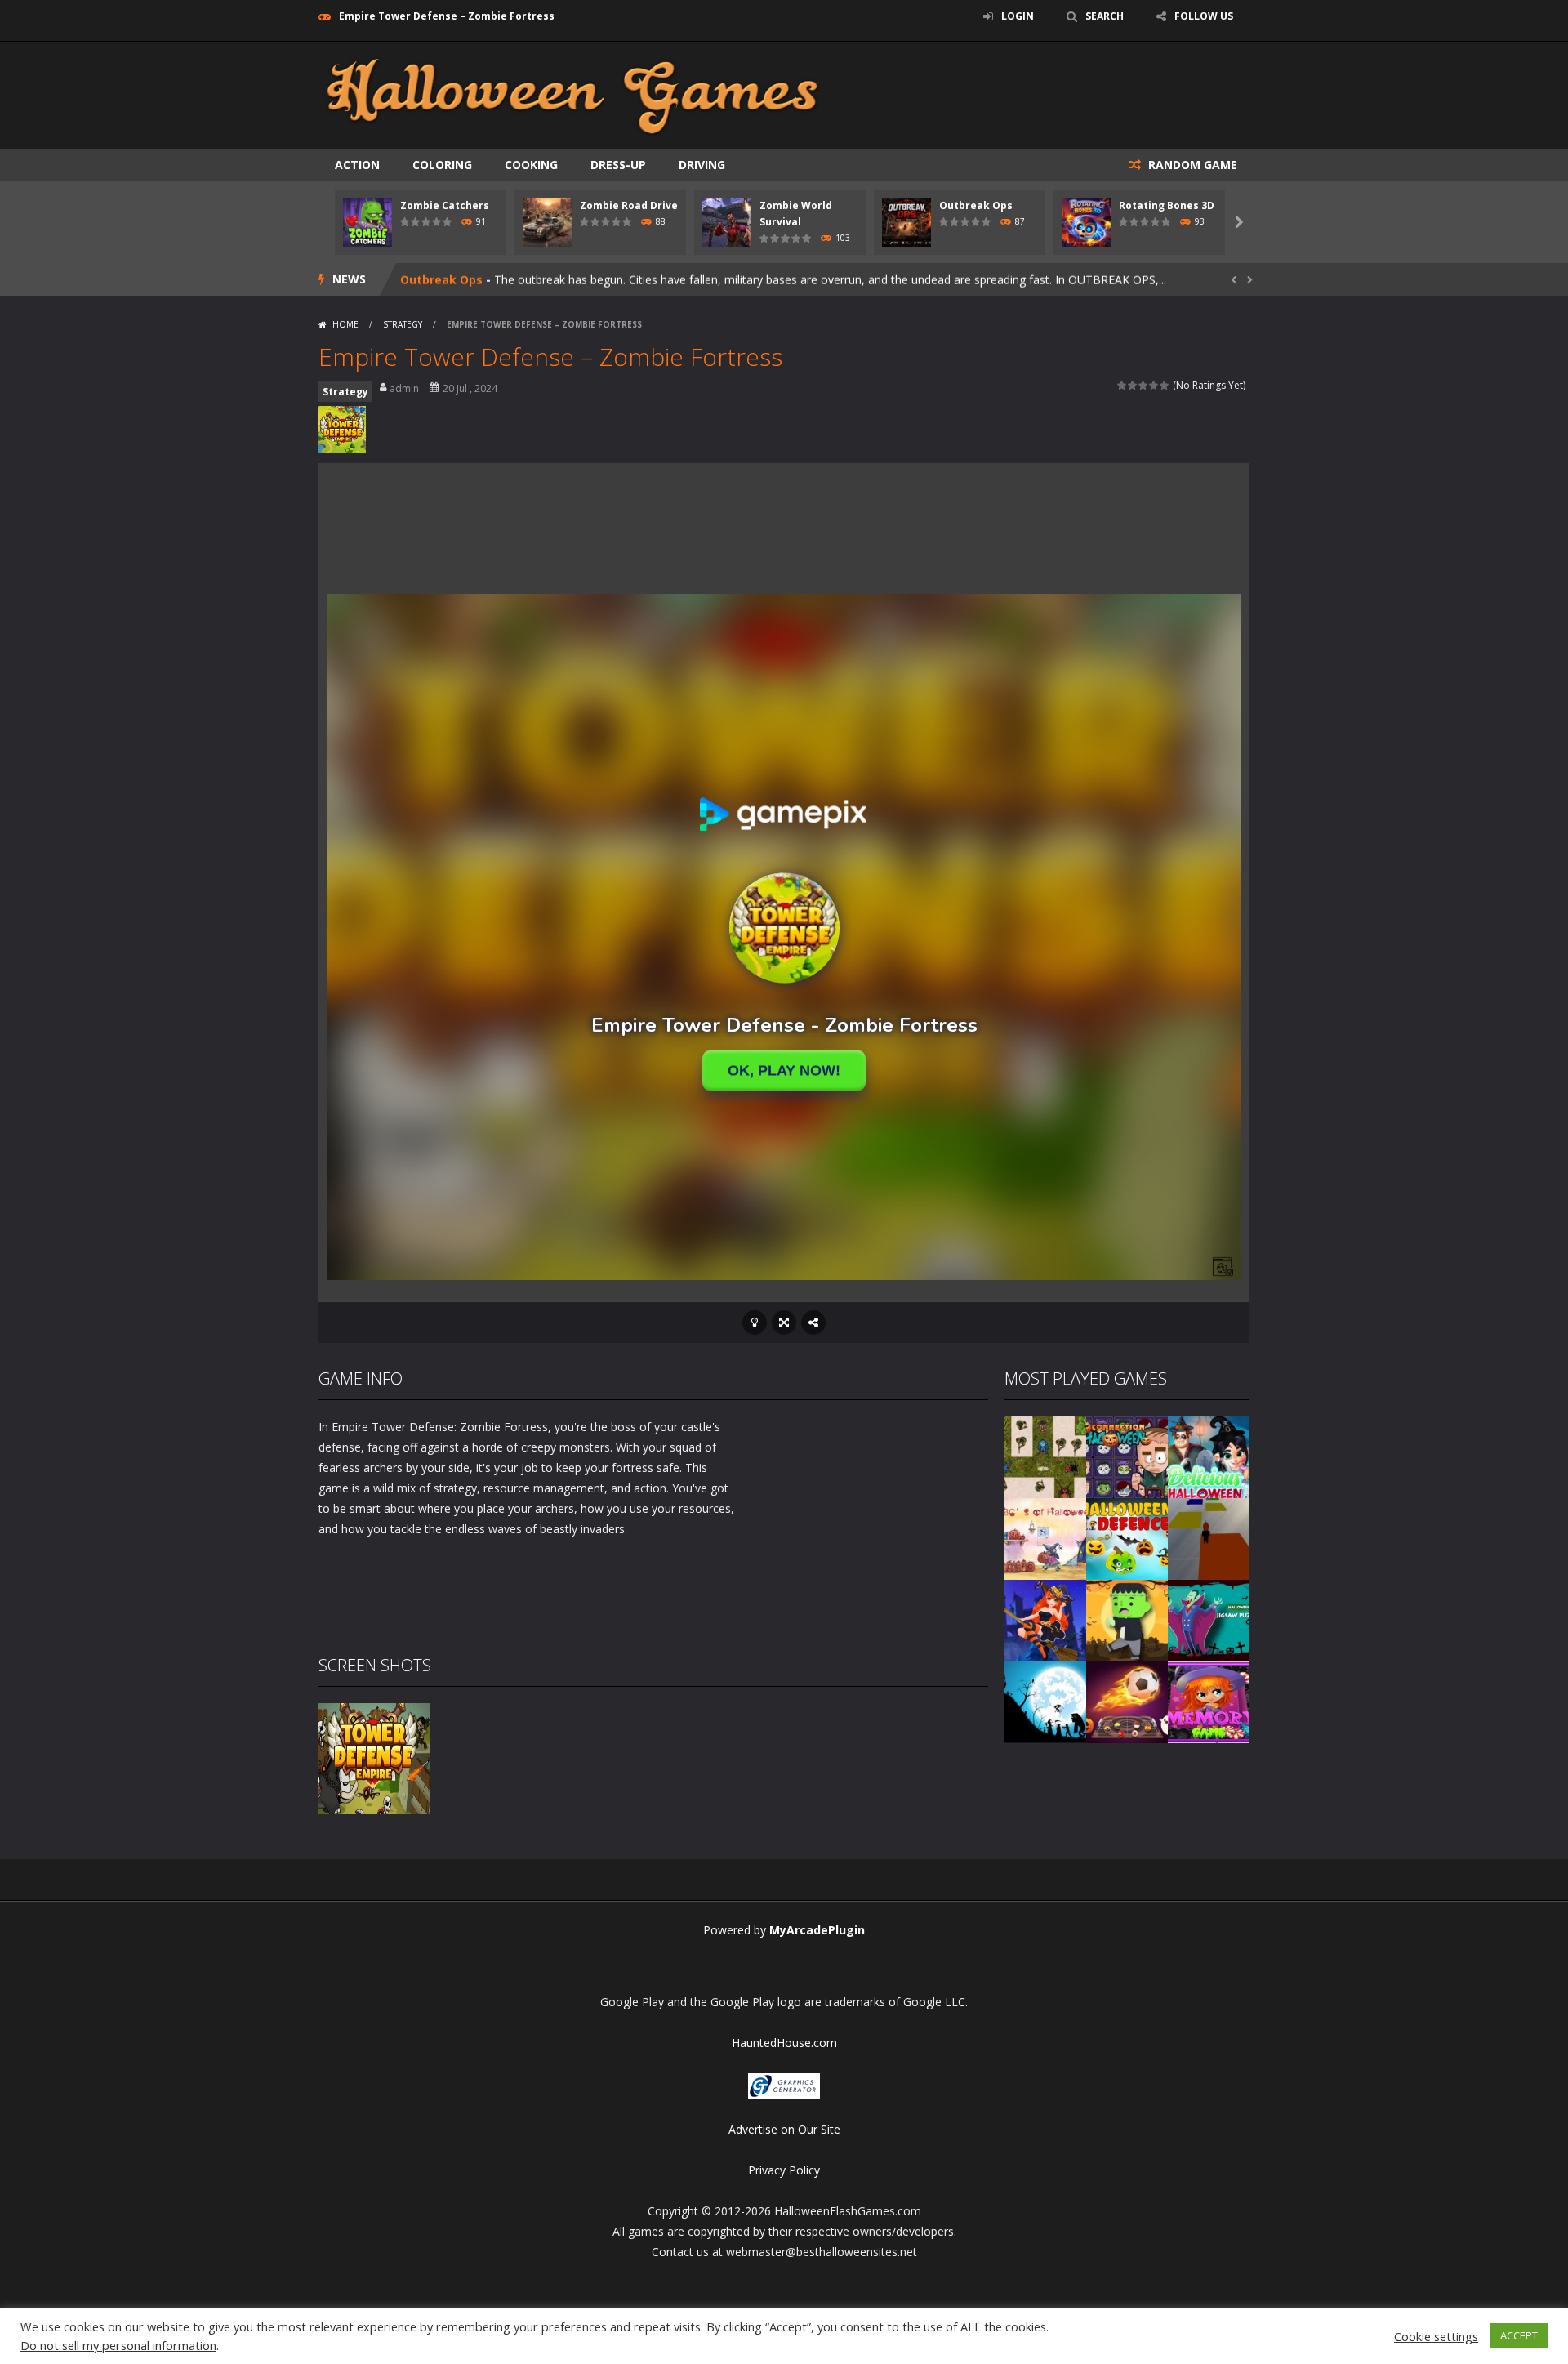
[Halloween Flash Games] (572, 94)
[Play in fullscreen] (784, 1323)
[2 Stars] (1133, 385)
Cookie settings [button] (1436, 2336)
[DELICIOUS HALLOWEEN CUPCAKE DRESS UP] (1209, 1456)
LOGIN (1018, 16)
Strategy (403, 324)
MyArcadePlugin (817, 1930)
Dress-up (618, 165)
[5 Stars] (1165, 385)
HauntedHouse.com (784, 2043)
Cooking (531, 165)
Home (345, 324)
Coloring (442, 165)
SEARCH (1105, 16)
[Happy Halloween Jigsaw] (1045, 1701)
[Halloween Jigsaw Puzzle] (1209, 1619)
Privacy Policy (784, 2170)
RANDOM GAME (1191, 165)
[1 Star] (1123, 385)
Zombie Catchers (445, 205)
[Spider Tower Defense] (1045, 1456)
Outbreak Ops (976, 205)
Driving (702, 165)
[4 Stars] (1154, 385)
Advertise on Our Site (784, 2129)
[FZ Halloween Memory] (1209, 1701)
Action (357, 165)
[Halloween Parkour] (1209, 1538)
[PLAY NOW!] (367, 221)
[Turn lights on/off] (755, 1323)
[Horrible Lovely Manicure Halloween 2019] (1045, 1619)
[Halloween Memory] (1127, 1619)
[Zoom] (374, 1757)
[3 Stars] (1144, 385)
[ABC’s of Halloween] (1045, 1538)
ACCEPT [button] (1519, 2335)
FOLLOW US (1204, 16)
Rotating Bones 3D (1167, 205)
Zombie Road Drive (629, 205)
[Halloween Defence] (1127, 1538)
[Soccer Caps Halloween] (1127, 1701)
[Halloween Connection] (1127, 1456)
